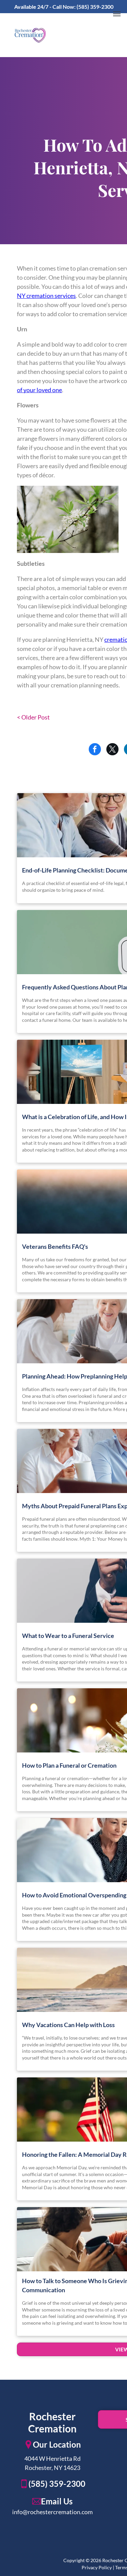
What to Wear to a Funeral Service (68, 1636)
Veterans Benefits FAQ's (55, 1246)
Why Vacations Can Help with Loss (68, 2025)
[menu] (117, 14)
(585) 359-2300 (95, 7)
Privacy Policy (97, 2567)
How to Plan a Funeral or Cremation (69, 1765)
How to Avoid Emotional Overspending (74, 1895)
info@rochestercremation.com (52, 2512)
